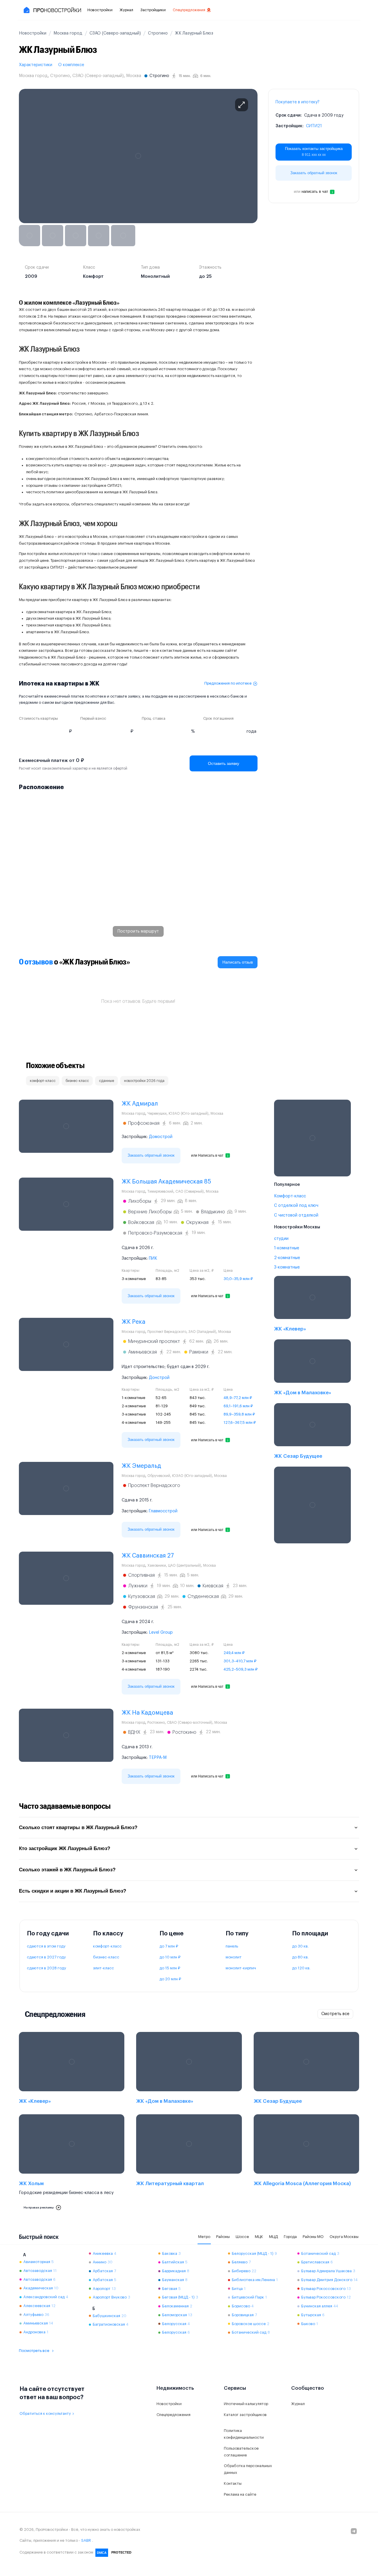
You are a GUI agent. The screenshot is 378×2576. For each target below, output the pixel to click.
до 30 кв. (300, 1946)
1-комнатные (287, 1248)
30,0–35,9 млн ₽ (238, 1279)
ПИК (153, 1258)
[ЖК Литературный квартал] (189, 2164)
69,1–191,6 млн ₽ (238, 1406)
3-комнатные (287, 1267)
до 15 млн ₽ (170, 1968)
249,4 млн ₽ (234, 1653)
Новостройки (100, 10)
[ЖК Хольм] (72, 2164)
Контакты (233, 2483)
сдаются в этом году (46, 1946)
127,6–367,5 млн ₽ (240, 1422)
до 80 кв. (300, 1957)
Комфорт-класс (290, 1196)
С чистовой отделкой (296, 1215)
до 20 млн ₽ (170, 1979)
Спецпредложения (189, 10)
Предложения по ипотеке (228, 683)
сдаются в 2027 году (46, 1957)
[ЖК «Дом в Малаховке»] (312, 1369)
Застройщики (153, 10)
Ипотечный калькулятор (246, 2404)
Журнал (126, 10)
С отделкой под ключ (296, 1206)
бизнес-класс (106, 1957)
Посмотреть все (34, 2351)
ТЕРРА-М (158, 1758)
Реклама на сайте (240, 2494)
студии (281, 1239)
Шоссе (242, 2237)
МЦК (259, 2237)
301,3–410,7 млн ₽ (240, 1661)
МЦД (273, 2237)
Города (290, 2237)
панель (232, 1946)
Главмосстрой (163, 1511)
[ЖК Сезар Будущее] (312, 1433)
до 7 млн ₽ (169, 1946)
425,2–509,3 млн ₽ (241, 1669)
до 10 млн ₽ (170, 1957)
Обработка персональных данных (248, 2469)
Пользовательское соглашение (241, 2452)
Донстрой (159, 1378)
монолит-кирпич (241, 1968)
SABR (86, 2540)
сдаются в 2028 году (47, 1968)
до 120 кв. (301, 1968)
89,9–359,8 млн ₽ (239, 1414)
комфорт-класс (107, 1946)
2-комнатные (287, 1258)
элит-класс (104, 1968)
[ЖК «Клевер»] (312, 1305)
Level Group (161, 1633)
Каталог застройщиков (245, 2415)
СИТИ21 (314, 126)
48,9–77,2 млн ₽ (238, 1398)
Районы (223, 2237)
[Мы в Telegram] (354, 2531)
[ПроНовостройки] (52, 10)
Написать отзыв (238, 962)
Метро (204, 2237)
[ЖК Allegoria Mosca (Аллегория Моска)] (306, 2164)
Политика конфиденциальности (244, 2434)
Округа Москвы (344, 2237)
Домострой (161, 1137)
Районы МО (313, 2237)
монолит (234, 1957)
